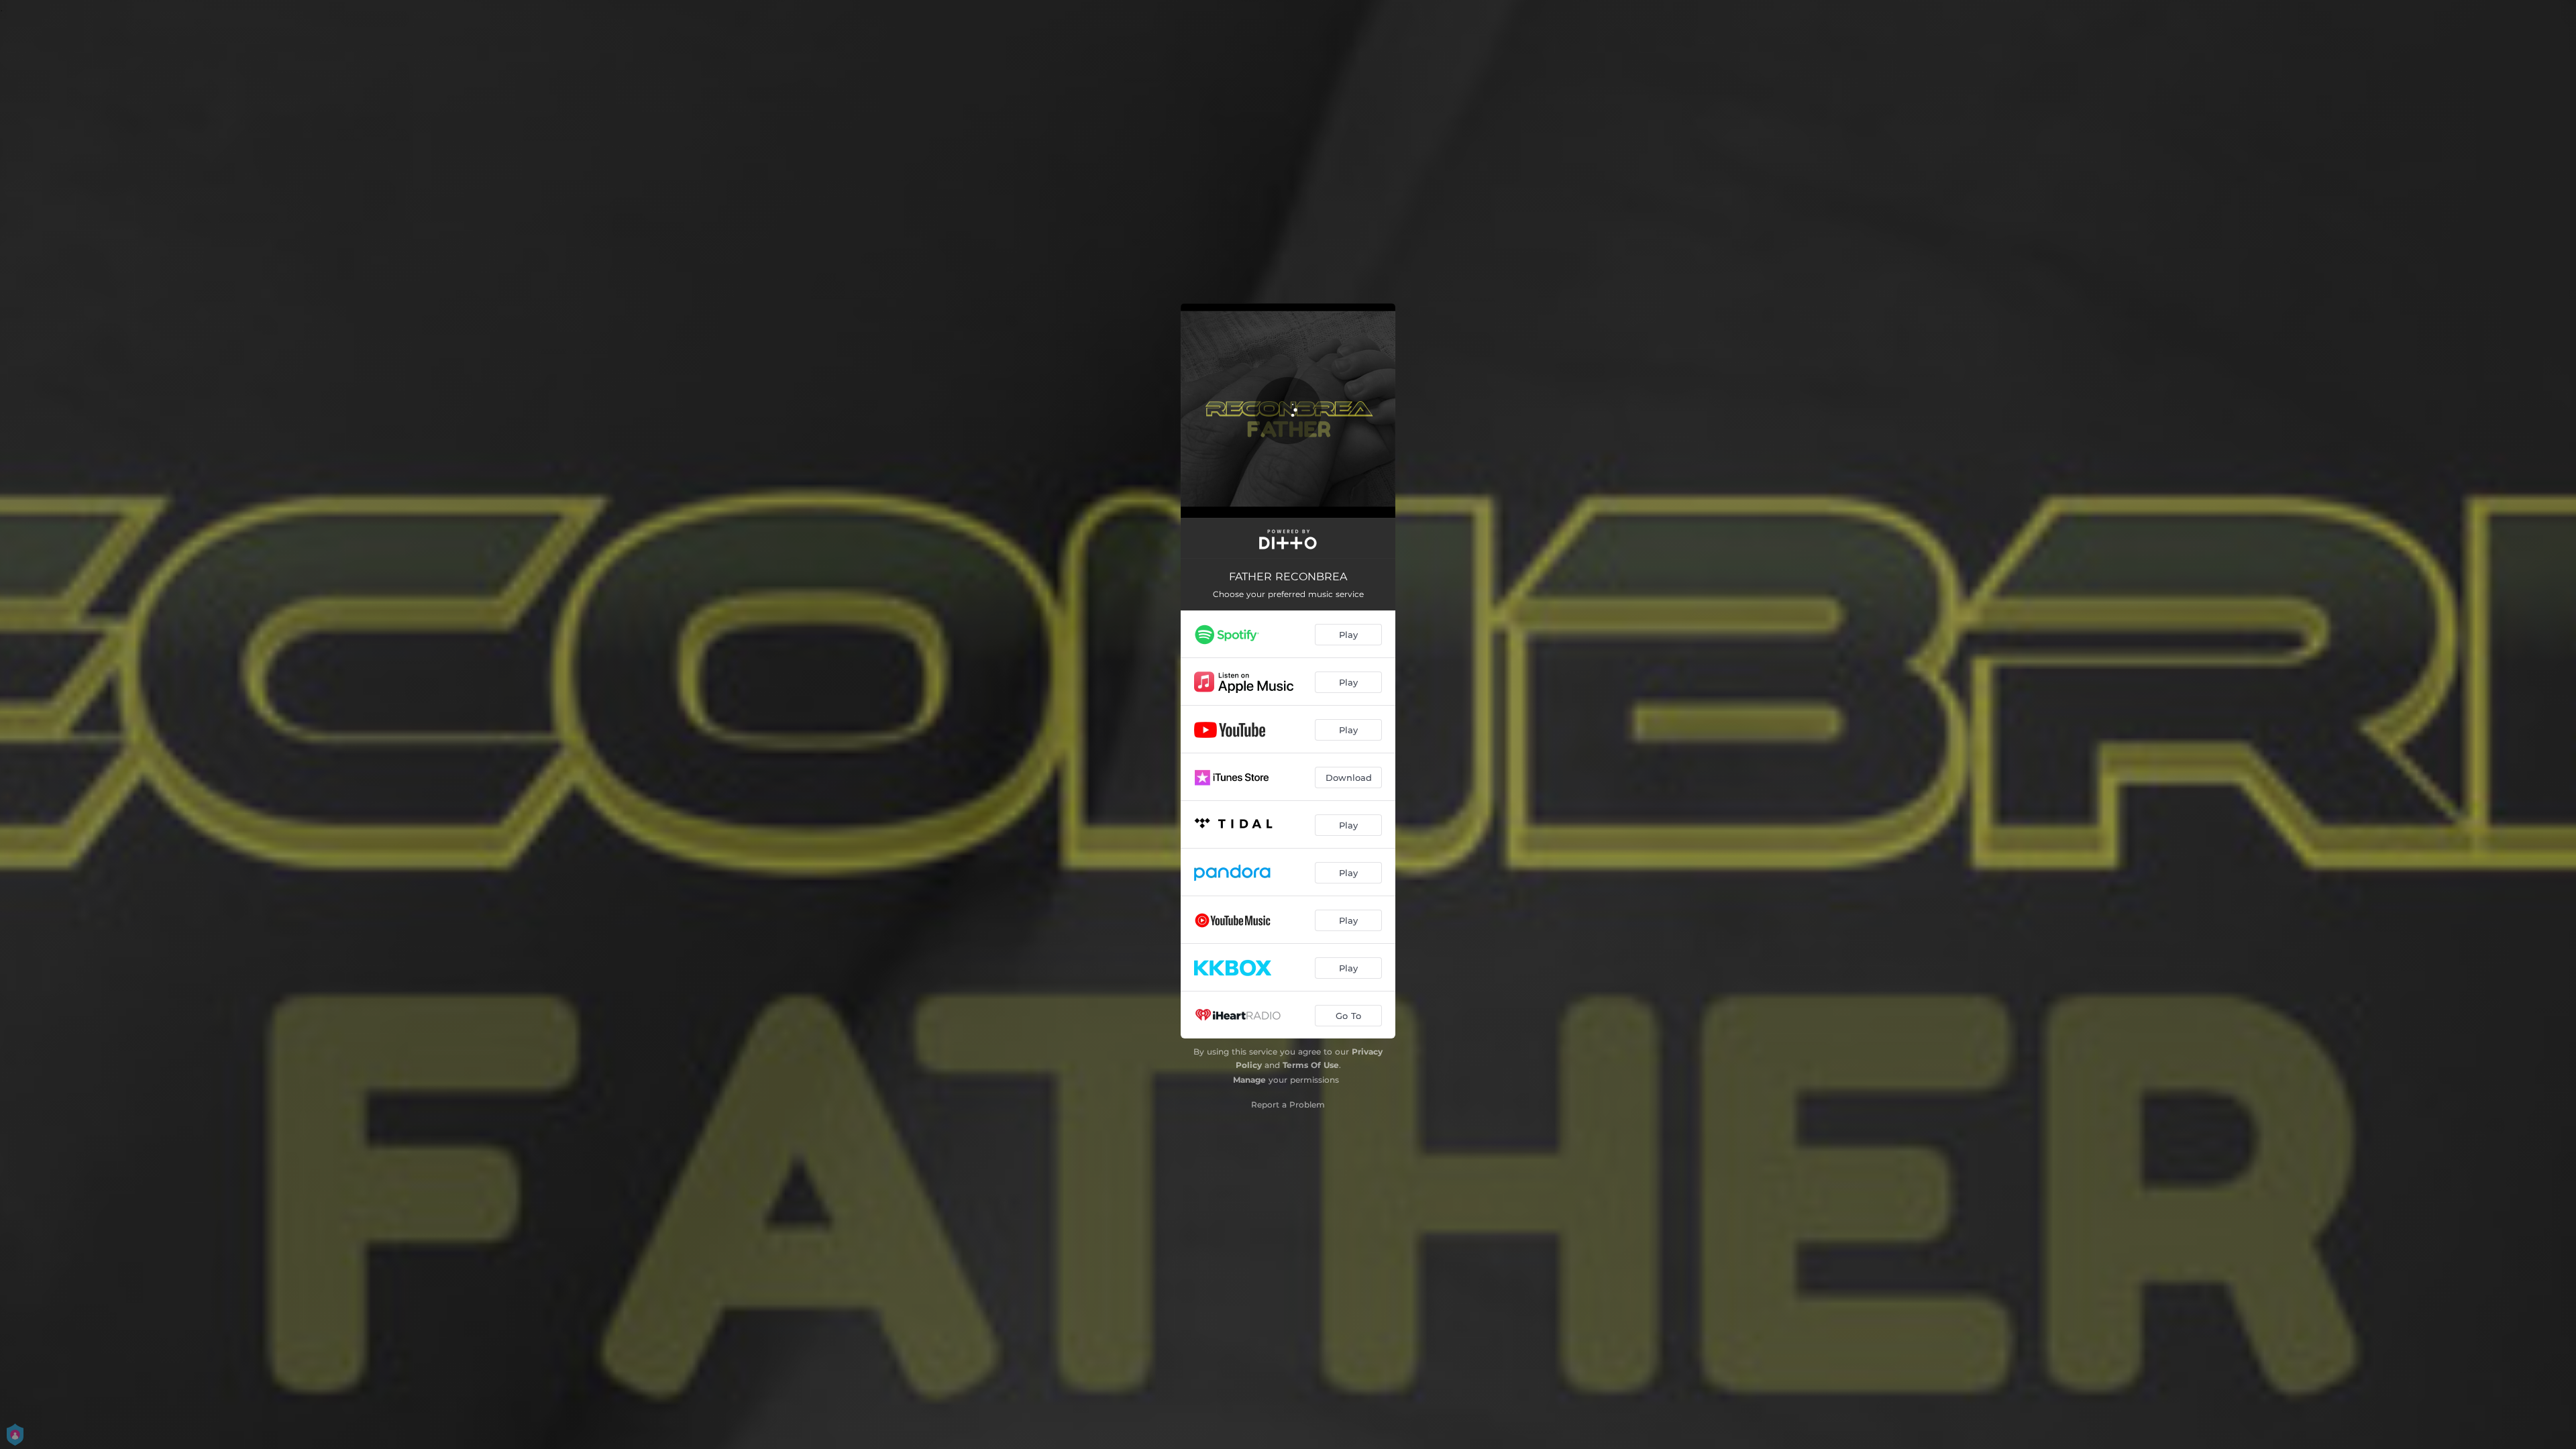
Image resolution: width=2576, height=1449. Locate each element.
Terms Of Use (1311, 1065)
